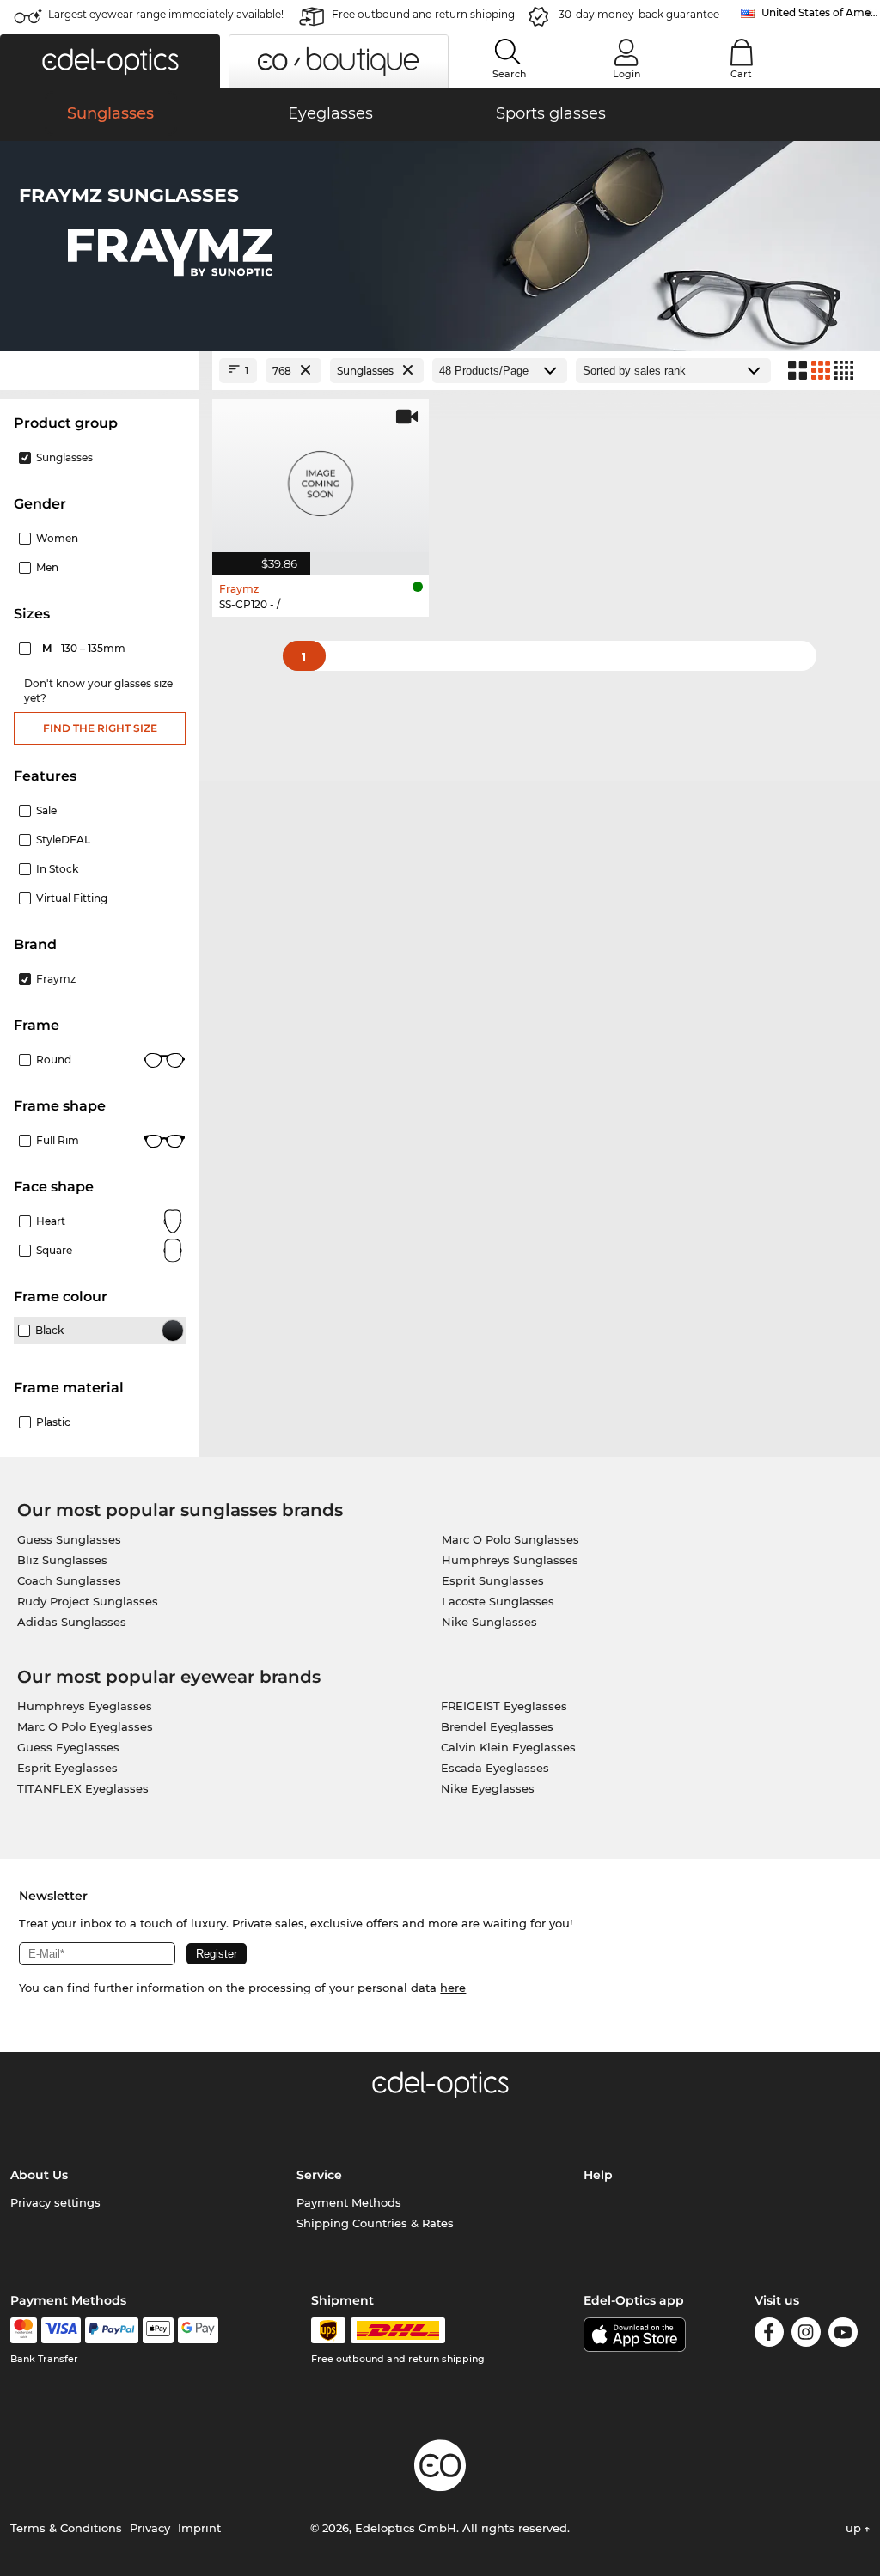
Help (598, 2175)
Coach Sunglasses (69, 1580)
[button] (110, 61)
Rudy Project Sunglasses (88, 1601)
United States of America (821, 12)
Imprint (199, 2528)
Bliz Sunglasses (62, 1560)
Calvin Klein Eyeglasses (508, 1747)
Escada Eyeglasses (495, 1768)
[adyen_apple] (158, 2330)
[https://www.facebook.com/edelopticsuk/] (769, 2335)
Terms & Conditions (66, 2528)
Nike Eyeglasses (488, 1788)
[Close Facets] (100, 371)
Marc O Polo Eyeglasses (85, 1726)
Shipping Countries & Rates (375, 2223)
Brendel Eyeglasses (497, 1726)
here (453, 1988)
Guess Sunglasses (69, 1539)
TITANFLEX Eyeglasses (83, 1788)
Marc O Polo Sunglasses (510, 1539)
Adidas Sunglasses (72, 1622)
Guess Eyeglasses (68, 1747)
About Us (39, 2175)
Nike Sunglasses (489, 1622)
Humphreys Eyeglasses (85, 1706)
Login (626, 74)
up (855, 2528)
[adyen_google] (198, 2330)
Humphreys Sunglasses (510, 1560)
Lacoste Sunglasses (498, 1601)
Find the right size (100, 728)
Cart (741, 74)
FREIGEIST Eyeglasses (504, 1706)
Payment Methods (349, 2202)
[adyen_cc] (23, 2330)
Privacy (150, 2528)
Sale (46, 810)
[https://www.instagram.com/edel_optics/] (806, 2335)
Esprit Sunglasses (493, 1580)
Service (319, 2175)
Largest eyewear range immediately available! (166, 14)
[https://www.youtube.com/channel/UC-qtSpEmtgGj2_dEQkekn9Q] (843, 2335)
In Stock (57, 869)
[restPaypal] (112, 2330)
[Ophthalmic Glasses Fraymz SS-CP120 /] (321, 478)
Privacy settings (55, 2202)
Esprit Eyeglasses (67, 1768)
